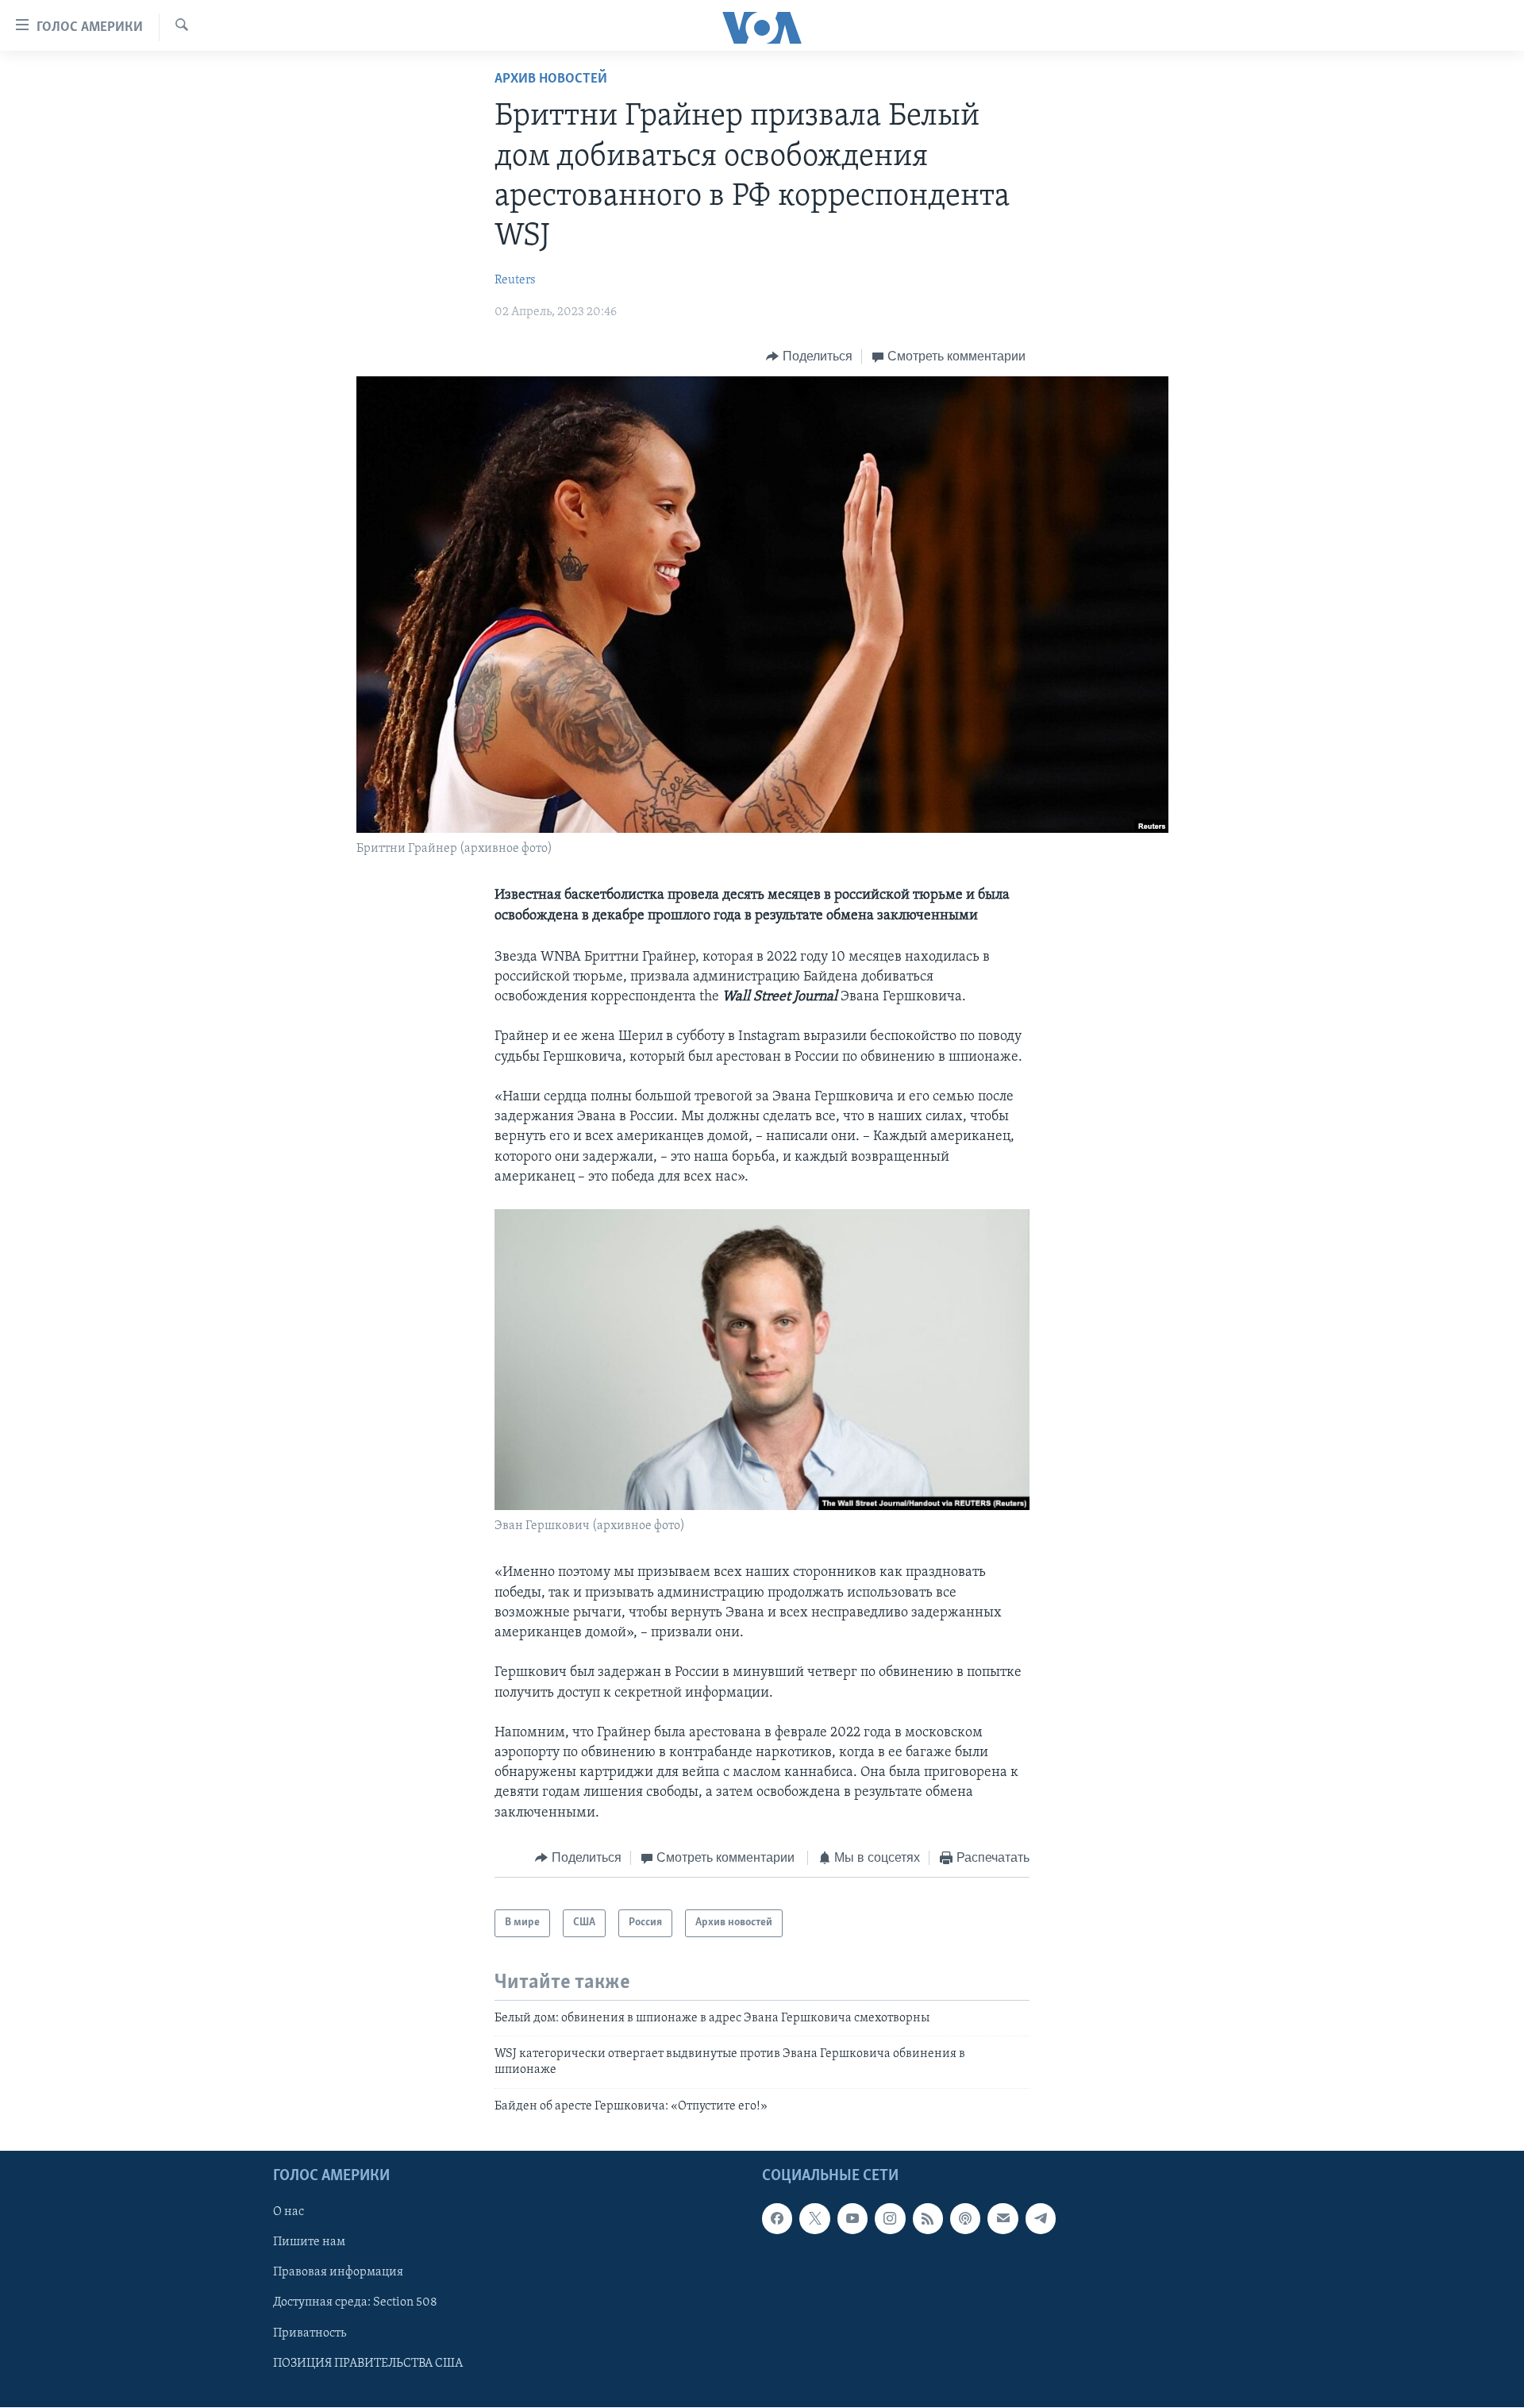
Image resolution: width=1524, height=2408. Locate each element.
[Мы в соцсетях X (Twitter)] (814, 2219)
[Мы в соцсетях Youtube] (852, 2219)
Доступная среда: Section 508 (355, 2303)
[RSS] (928, 2219)
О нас (289, 2213)
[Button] (809, 356)
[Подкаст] (965, 2219)
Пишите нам (309, 2243)
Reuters (515, 280)
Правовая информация (338, 2273)
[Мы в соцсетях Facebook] (777, 2219)
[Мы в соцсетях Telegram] (1041, 2219)
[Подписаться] (1003, 2219)
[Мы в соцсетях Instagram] (890, 2219)
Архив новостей (551, 79)
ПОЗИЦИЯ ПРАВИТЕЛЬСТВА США (368, 2364)
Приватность (310, 2333)
